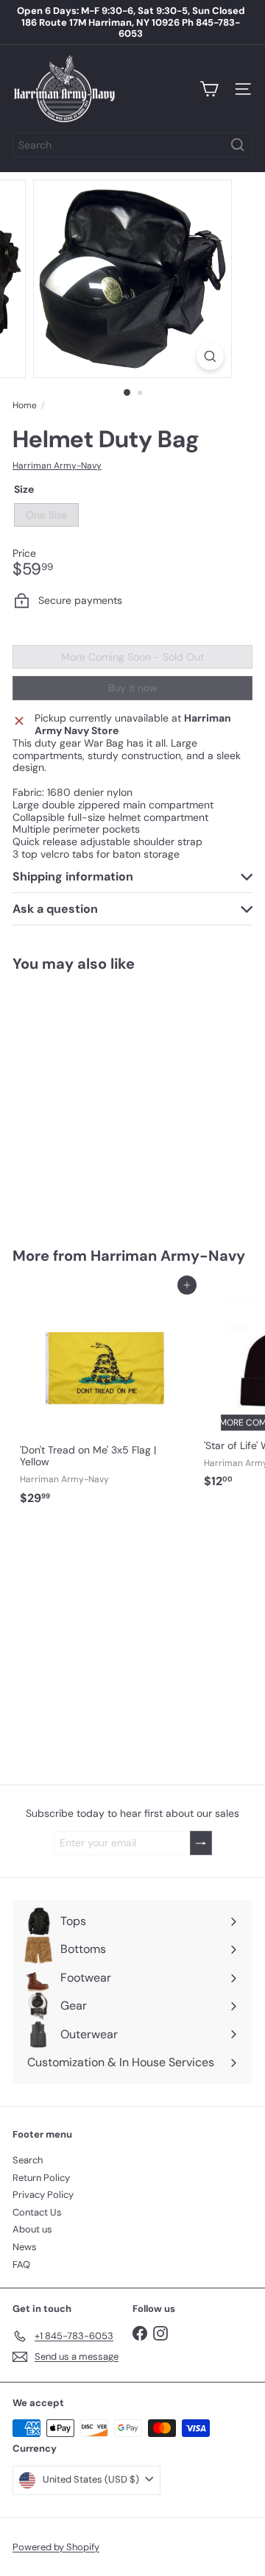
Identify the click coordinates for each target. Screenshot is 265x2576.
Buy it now (133, 688)
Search (28, 2160)
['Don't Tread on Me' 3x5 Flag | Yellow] (105, 1398)
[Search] (238, 145)
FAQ (21, 2264)
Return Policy (41, 2178)
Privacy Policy (43, 2195)
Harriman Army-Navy (168, 1256)
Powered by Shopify (56, 2547)
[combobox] (132, 145)
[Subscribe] (201, 1843)
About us (32, 2229)
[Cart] (209, 89)
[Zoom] (210, 356)
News (25, 2247)
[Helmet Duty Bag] (105, 1100)
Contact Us (37, 2212)
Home (25, 405)
